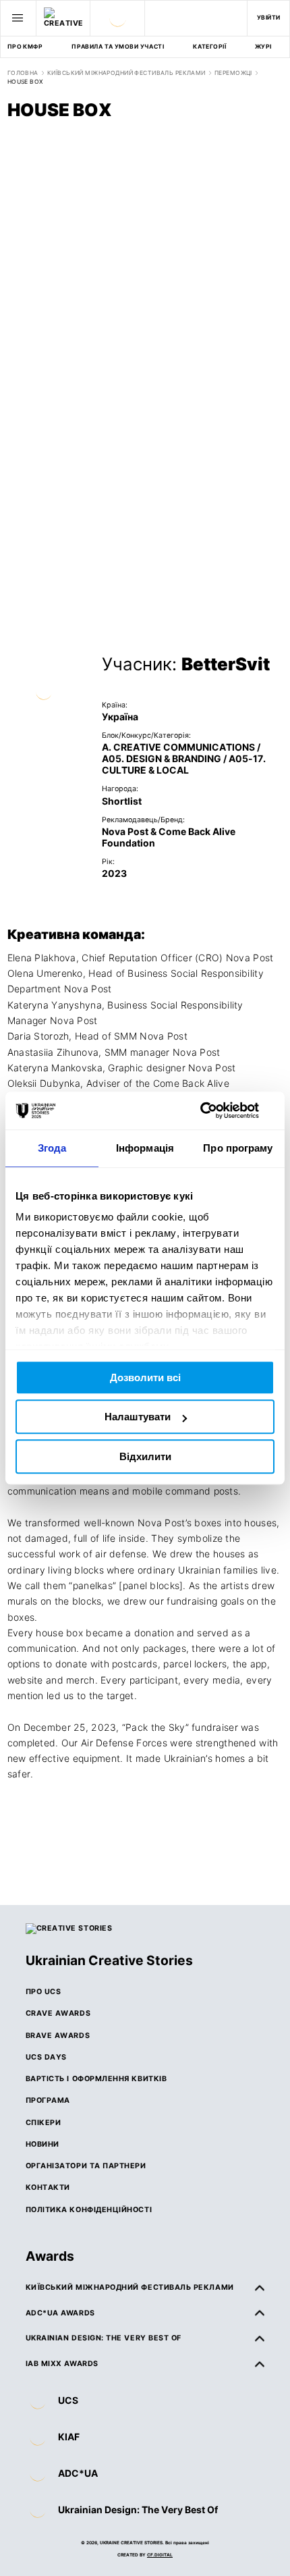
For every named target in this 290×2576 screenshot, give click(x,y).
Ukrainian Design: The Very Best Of (138, 2510)
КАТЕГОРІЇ (209, 47)
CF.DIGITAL (160, 2555)
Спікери (43, 2123)
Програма (48, 2100)
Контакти (48, 2188)
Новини (42, 2144)
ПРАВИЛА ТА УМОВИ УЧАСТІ (118, 47)
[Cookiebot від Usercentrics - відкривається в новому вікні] (215, 1110)
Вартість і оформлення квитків (96, 2079)
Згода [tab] (52, 1148)
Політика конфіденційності (89, 2210)
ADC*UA (78, 2473)
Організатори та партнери (86, 2166)
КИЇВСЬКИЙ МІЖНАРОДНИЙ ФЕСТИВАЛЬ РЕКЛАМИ (126, 73)
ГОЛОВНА (23, 73)
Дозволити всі (145, 1377)
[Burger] (18, 18)
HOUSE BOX (26, 82)
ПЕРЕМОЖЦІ (233, 73)
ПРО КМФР (25, 47)
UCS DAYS (46, 2057)
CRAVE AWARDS (58, 2013)
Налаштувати (138, 1417)
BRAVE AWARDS (58, 2036)
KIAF (69, 2437)
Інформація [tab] (145, 1148)
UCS (68, 2400)
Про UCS (43, 1992)
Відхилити (145, 1456)
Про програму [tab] (238, 1148)
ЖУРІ (263, 47)
